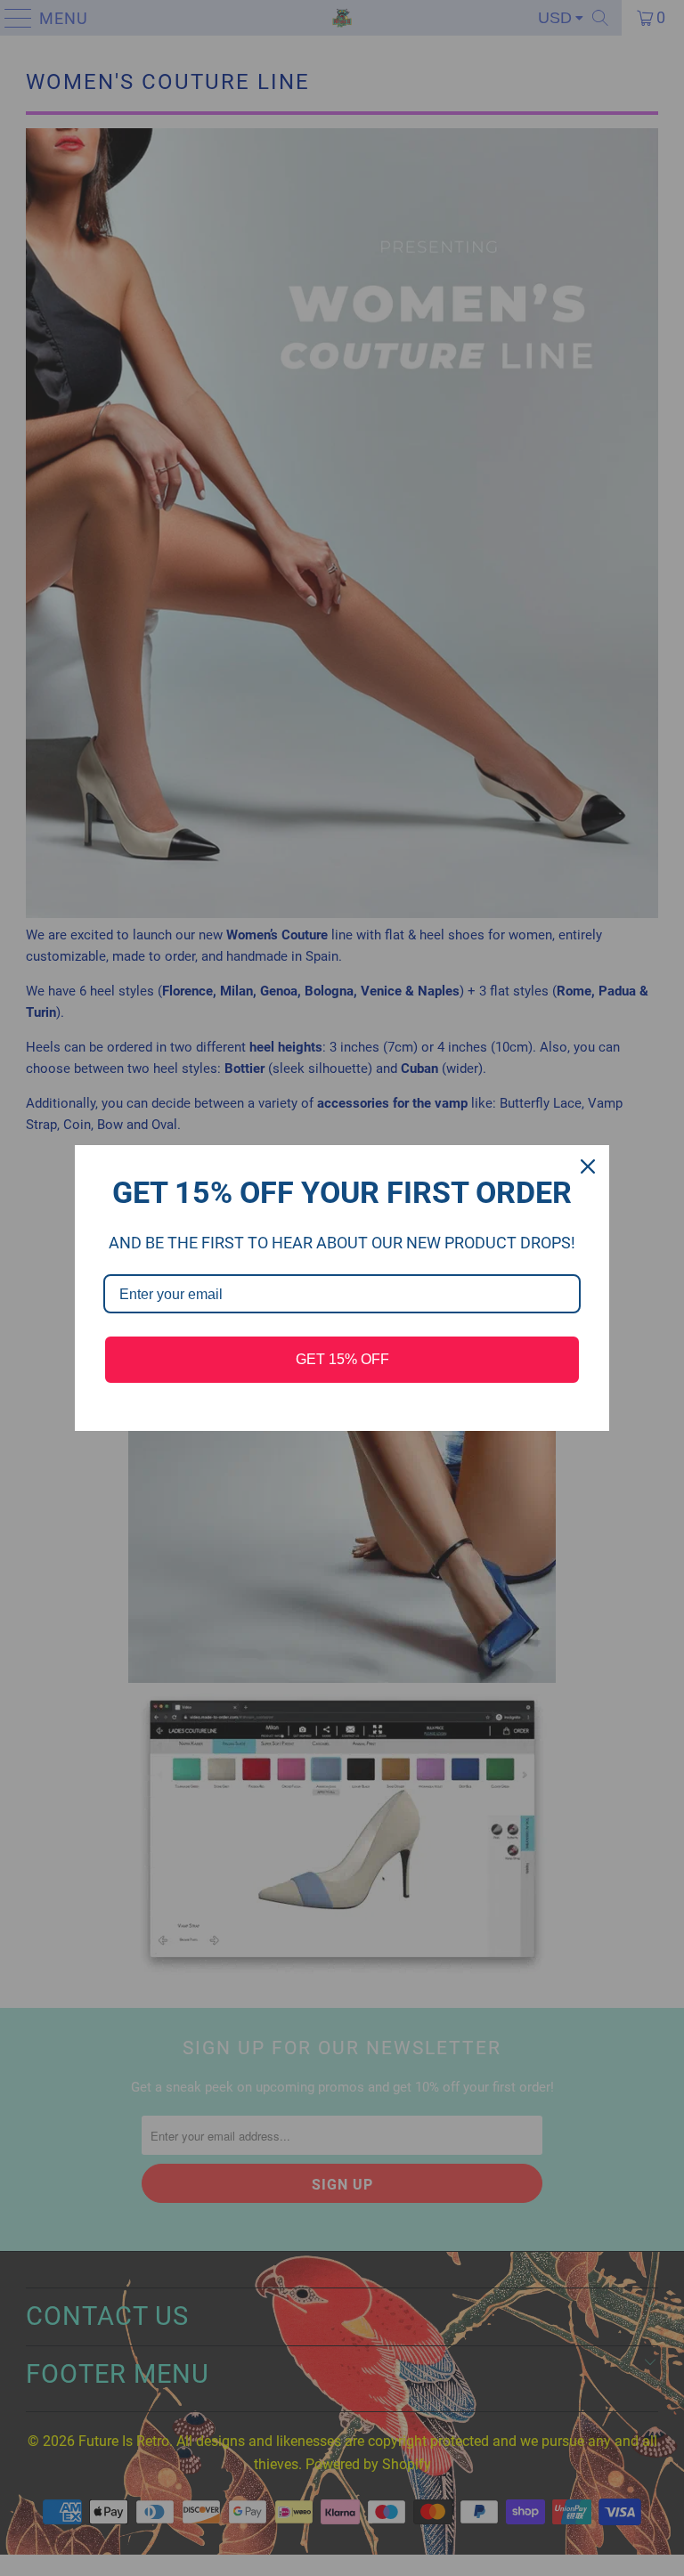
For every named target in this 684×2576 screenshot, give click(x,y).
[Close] (588, 1166)
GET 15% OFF (342, 1359)
